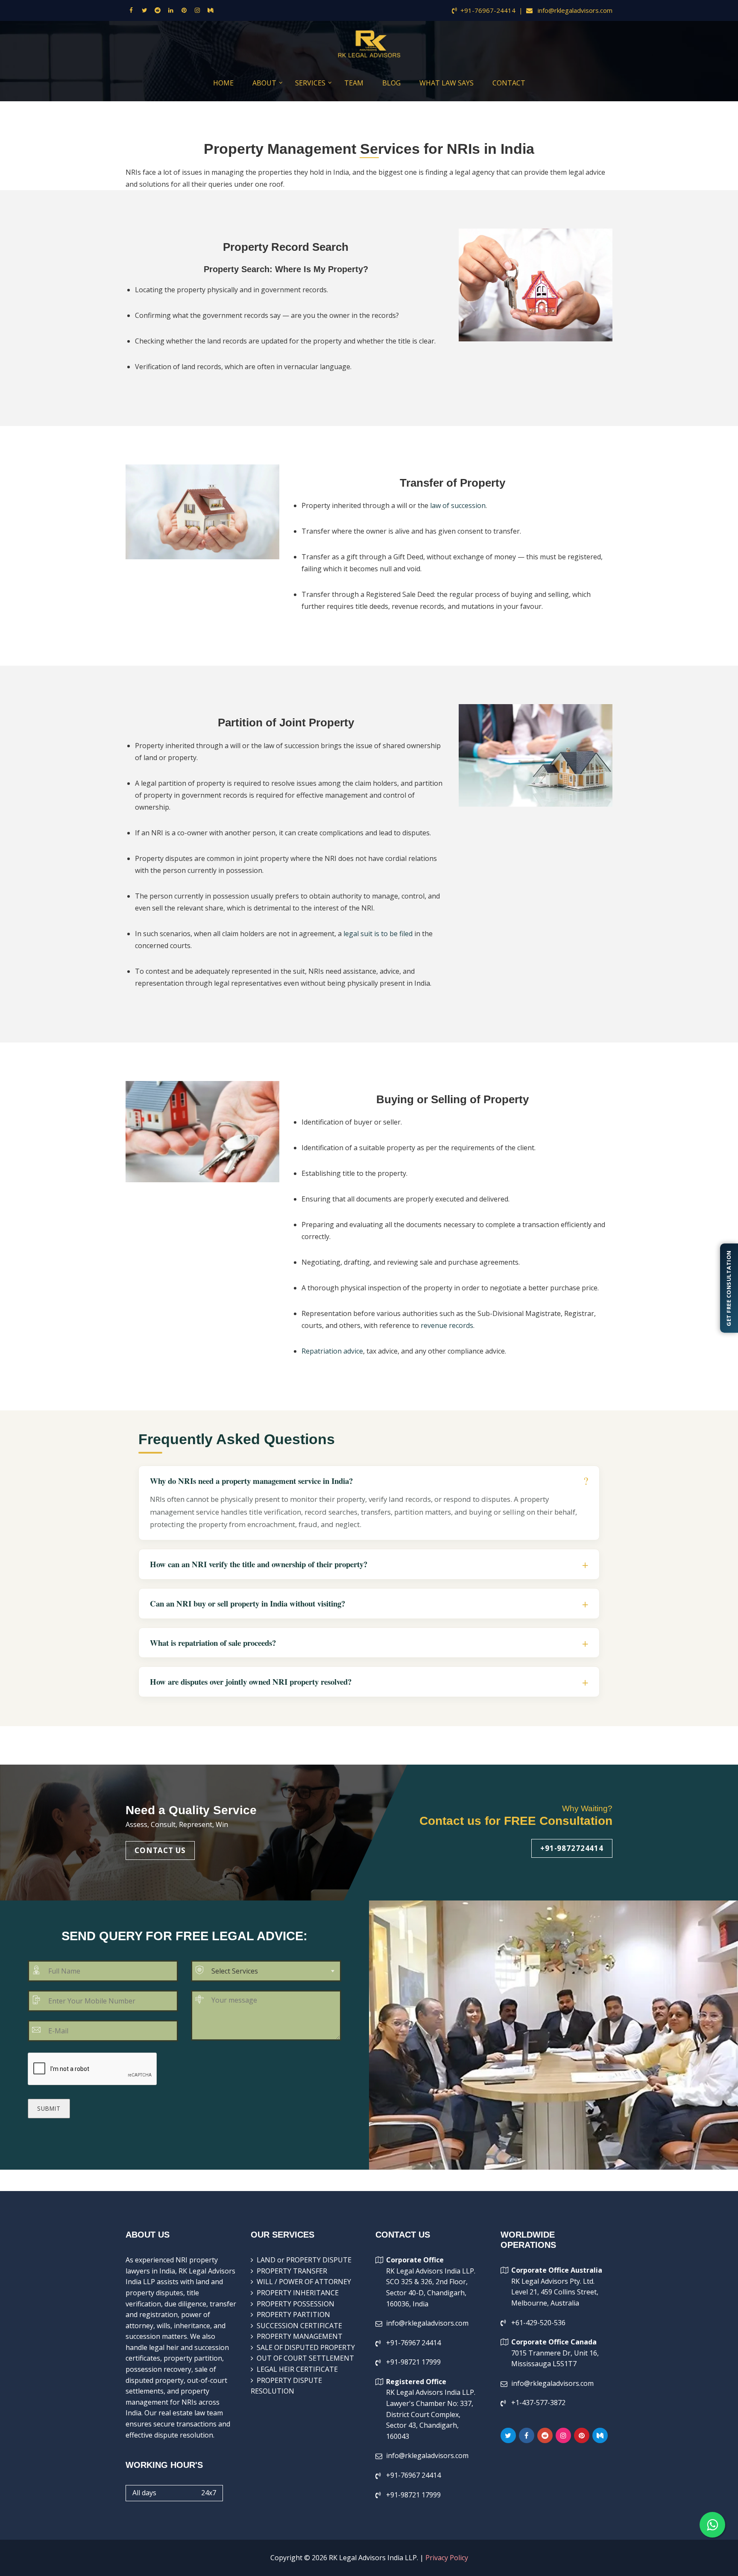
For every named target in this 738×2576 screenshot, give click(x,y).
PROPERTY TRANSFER (292, 2271)
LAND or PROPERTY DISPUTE (304, 2260)
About (264, 83)
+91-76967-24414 (488, 10)
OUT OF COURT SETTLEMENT (305, 2358)
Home (223, 83)
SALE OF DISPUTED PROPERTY (306, 2347)
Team (354, 83)
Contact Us (160, 1850)
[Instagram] (197, 10)
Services (310, 83)
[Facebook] (131, 10)
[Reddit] (158, 10)
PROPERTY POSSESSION (296, 2304)
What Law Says (447, 83)
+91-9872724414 (572, 1848)
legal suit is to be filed (378, 934)
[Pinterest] (184, 10)
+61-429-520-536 (538, 2323)
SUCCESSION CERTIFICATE (299, 2326)
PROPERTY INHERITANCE (298, 2293)
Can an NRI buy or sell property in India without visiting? (247, 1604)
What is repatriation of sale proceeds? (213, 1643)
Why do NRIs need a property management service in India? (251, 1481)
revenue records (447, 1325)
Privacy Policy (447, 2558)
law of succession (458, 505)
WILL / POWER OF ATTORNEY (304, 2282)
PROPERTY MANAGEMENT (300, 2336)
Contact (509, 83)
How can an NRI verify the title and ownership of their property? (259, 1564)
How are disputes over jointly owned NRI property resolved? (251, 1682)
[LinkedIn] (171, 10)
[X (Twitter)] (144, 10)
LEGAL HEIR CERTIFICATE (297, 2369)
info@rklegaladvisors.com (574, 10)
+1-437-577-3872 (538, 2403)
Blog (391, 83)
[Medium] (211, 10)
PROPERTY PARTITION (293, 2315)
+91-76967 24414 (413, 2343)
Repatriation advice (332, 1351)
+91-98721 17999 (413, 2362)
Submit (49, 2108)
